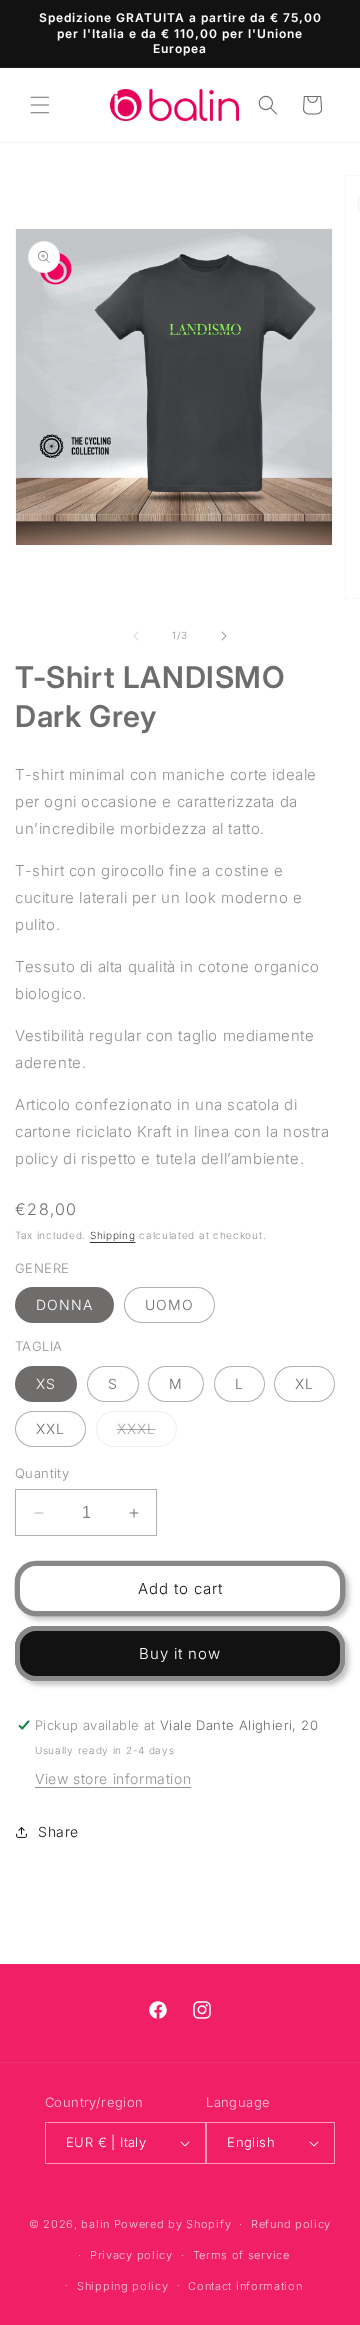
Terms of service (241, 2255)
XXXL (147, 1433)
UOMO (169, 1304)
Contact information (245, 2286)
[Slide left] (136, 636)
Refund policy (291, 2224)
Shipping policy (123, 2286)
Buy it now (180, 1653)
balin (95, 2224)
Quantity (42, 1473)
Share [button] (58, 1831)
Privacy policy (131, 2255)
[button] (40, 105)
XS (46, 1383)
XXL (50, 1428)
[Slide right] (224, 636)
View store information (113, 1778)
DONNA (64, 1304)
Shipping (113, 1235)
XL (304, 1383)
